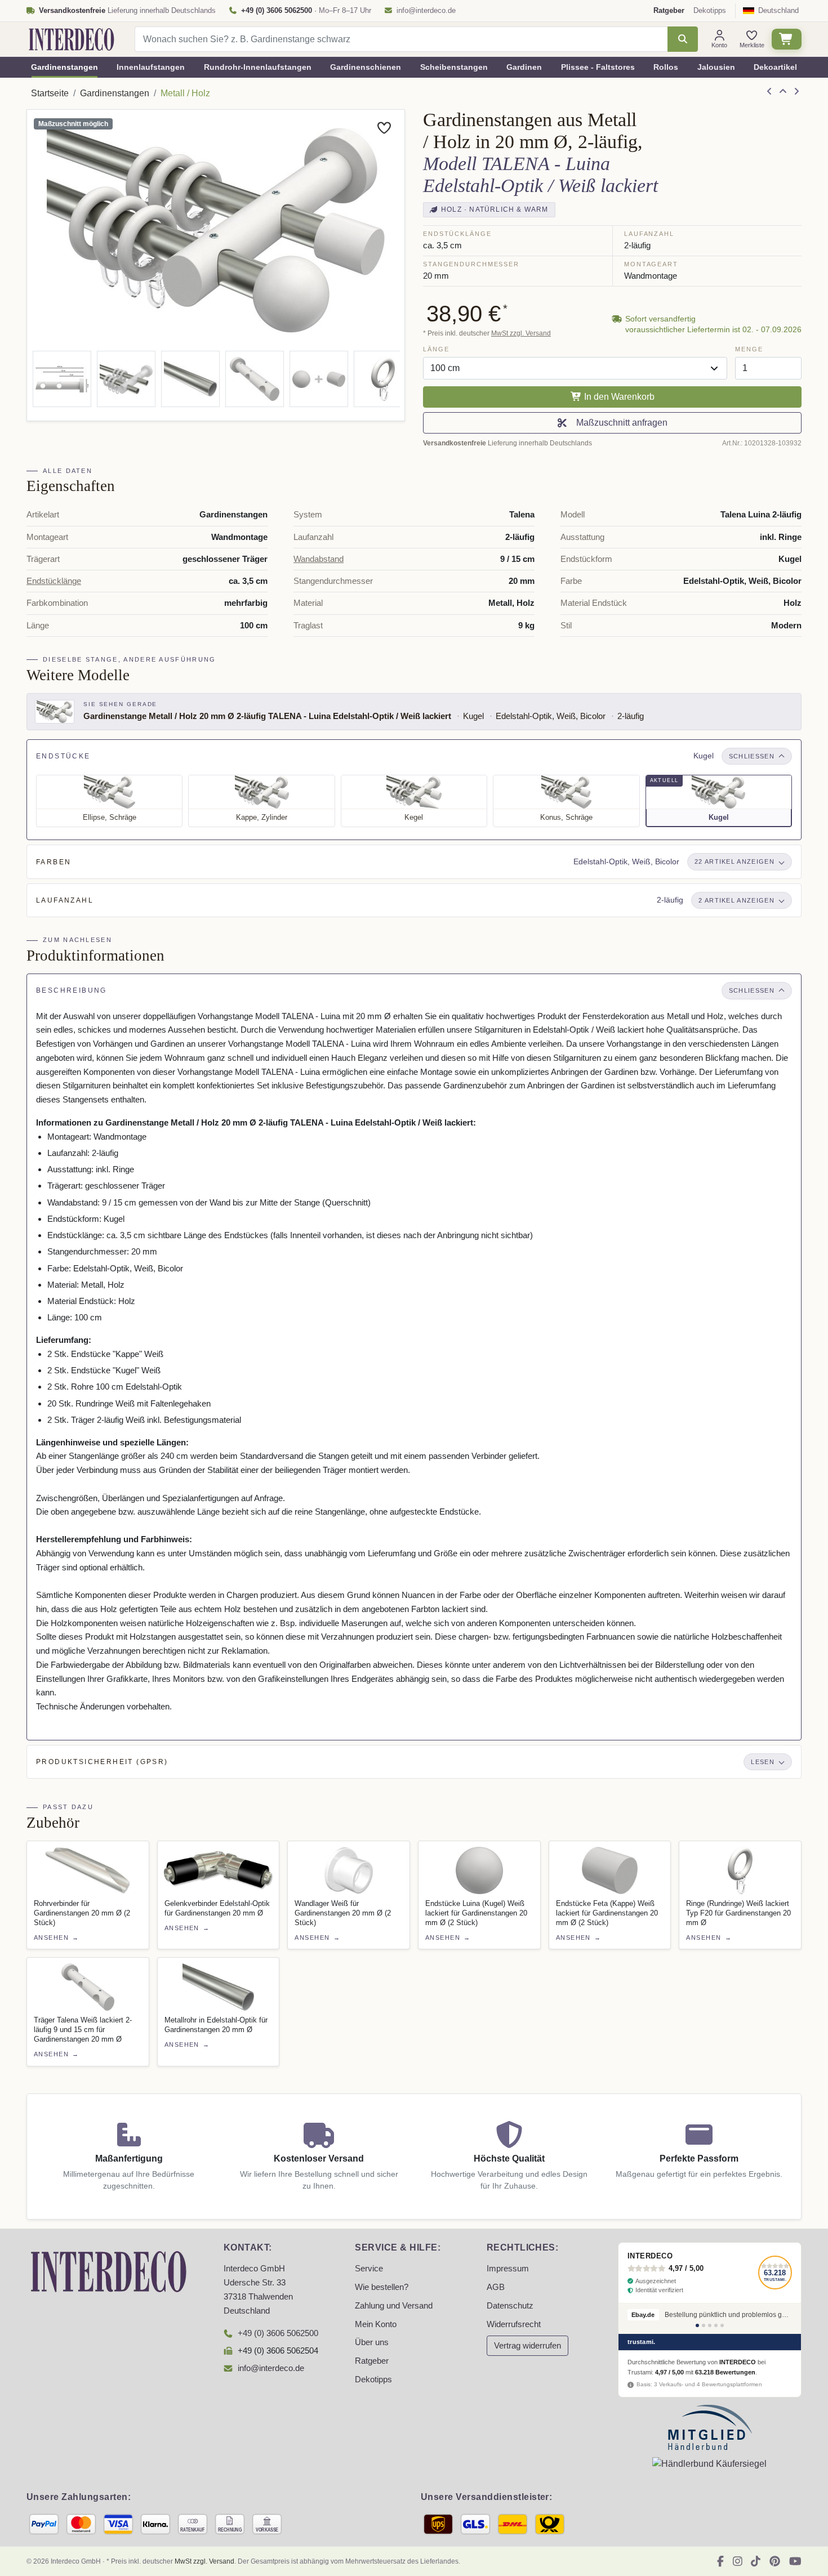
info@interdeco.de (426, 10)
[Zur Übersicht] (783, 92)
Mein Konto (376, 2324)
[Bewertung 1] (697, 2325)
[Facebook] (720, 2561)
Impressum (508, 2269)
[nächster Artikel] (796, 92)
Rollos (666, 67)
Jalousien (716, 67)
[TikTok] (756, 2561)
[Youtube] (795, 2561)
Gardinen (524, 67)
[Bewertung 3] (710, 2325)
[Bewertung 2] (704, 2325)
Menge (749, 349)
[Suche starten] (682, 39)
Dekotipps (710, 10)
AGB (496, 2287)
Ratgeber (372, 2361)
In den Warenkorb (618, 397)
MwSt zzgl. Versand (521, 333)
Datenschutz (510, 2306)
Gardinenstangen (64, 67)
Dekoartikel (775, 67)
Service (369, 2269)
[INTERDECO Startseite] (72, 39)
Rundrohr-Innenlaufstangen (258, 67)
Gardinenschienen (366, 67)
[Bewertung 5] (722, 2325)
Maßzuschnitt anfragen (620, 423)
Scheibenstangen (454, 67)
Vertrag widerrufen (527, 2346)
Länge (436, 349)
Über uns (372, 2342)
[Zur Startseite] (109, 2271)
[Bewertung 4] (716, 2325)
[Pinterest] (775, 2561)
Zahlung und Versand (394, 2306)
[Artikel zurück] (769, 92)
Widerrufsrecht (514, 2324)
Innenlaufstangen (151, 67)
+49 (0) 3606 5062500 (278, 2333)
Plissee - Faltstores (598, 67)
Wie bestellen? (382, 2287)
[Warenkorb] (787, 39)
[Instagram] (738, 2561)
